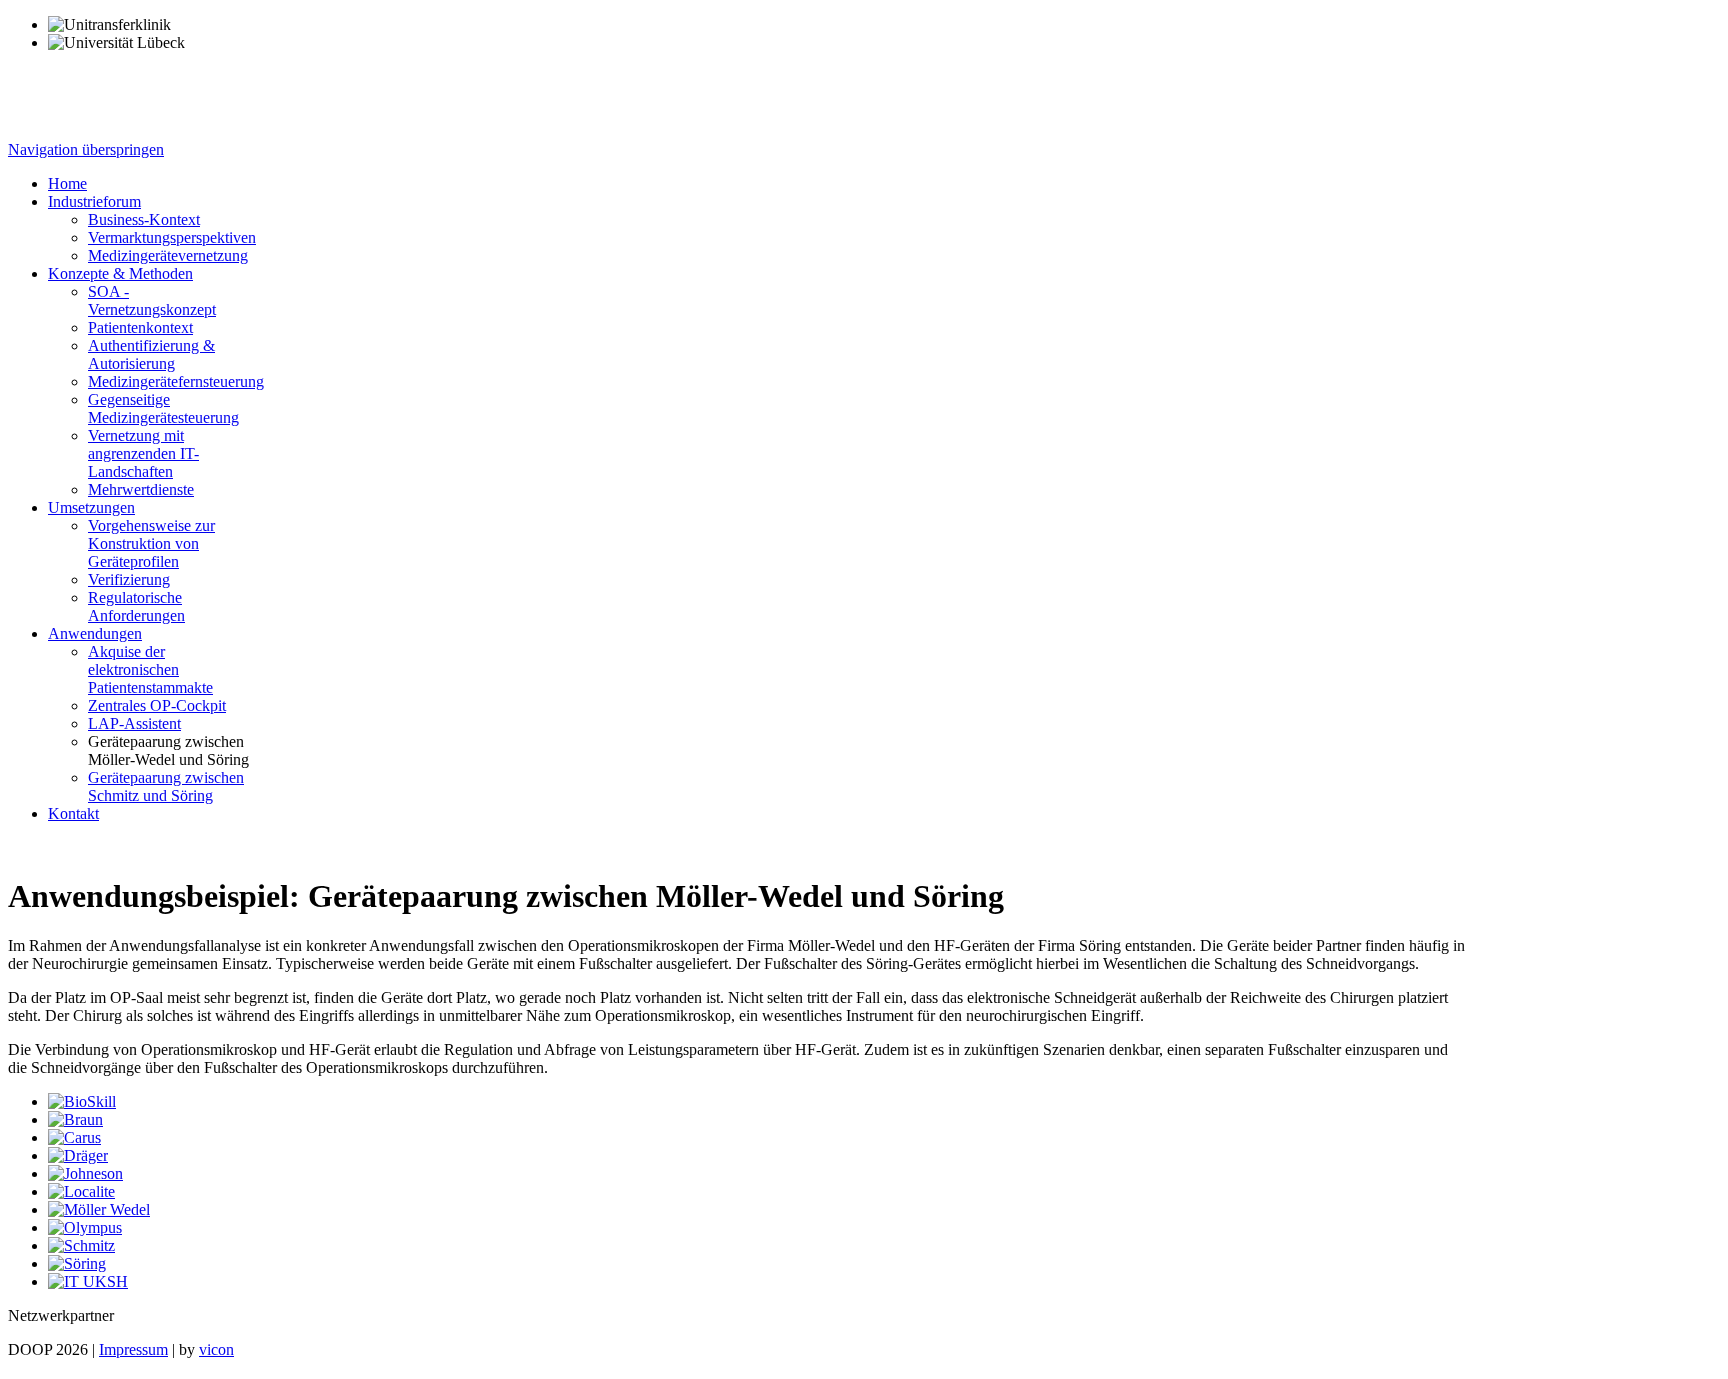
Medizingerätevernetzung (168, 255)
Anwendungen (95, 633)
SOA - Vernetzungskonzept (152, 300)
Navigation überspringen (86, 149)
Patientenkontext (140, 327)
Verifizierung (129, 579)
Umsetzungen (91, 507)
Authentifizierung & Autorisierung (151, 354)
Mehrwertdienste (141, 489)
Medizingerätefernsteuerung (176, 381)
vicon (216, 1349)
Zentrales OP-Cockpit (157, 705)
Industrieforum (94, 201)
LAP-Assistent (134, 723)
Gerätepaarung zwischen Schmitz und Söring (166, 786)
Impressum (133, 1349)
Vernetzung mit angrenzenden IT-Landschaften (143, 453)
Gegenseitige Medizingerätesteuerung (163, 408)
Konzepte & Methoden (120, 273)
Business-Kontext (144, 219)
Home (67, 183)
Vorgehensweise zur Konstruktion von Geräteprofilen (151, 543)
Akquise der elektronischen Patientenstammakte (150, 669)
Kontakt (73, 813)
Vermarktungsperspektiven (172, 237)
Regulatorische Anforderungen (136, 606)
